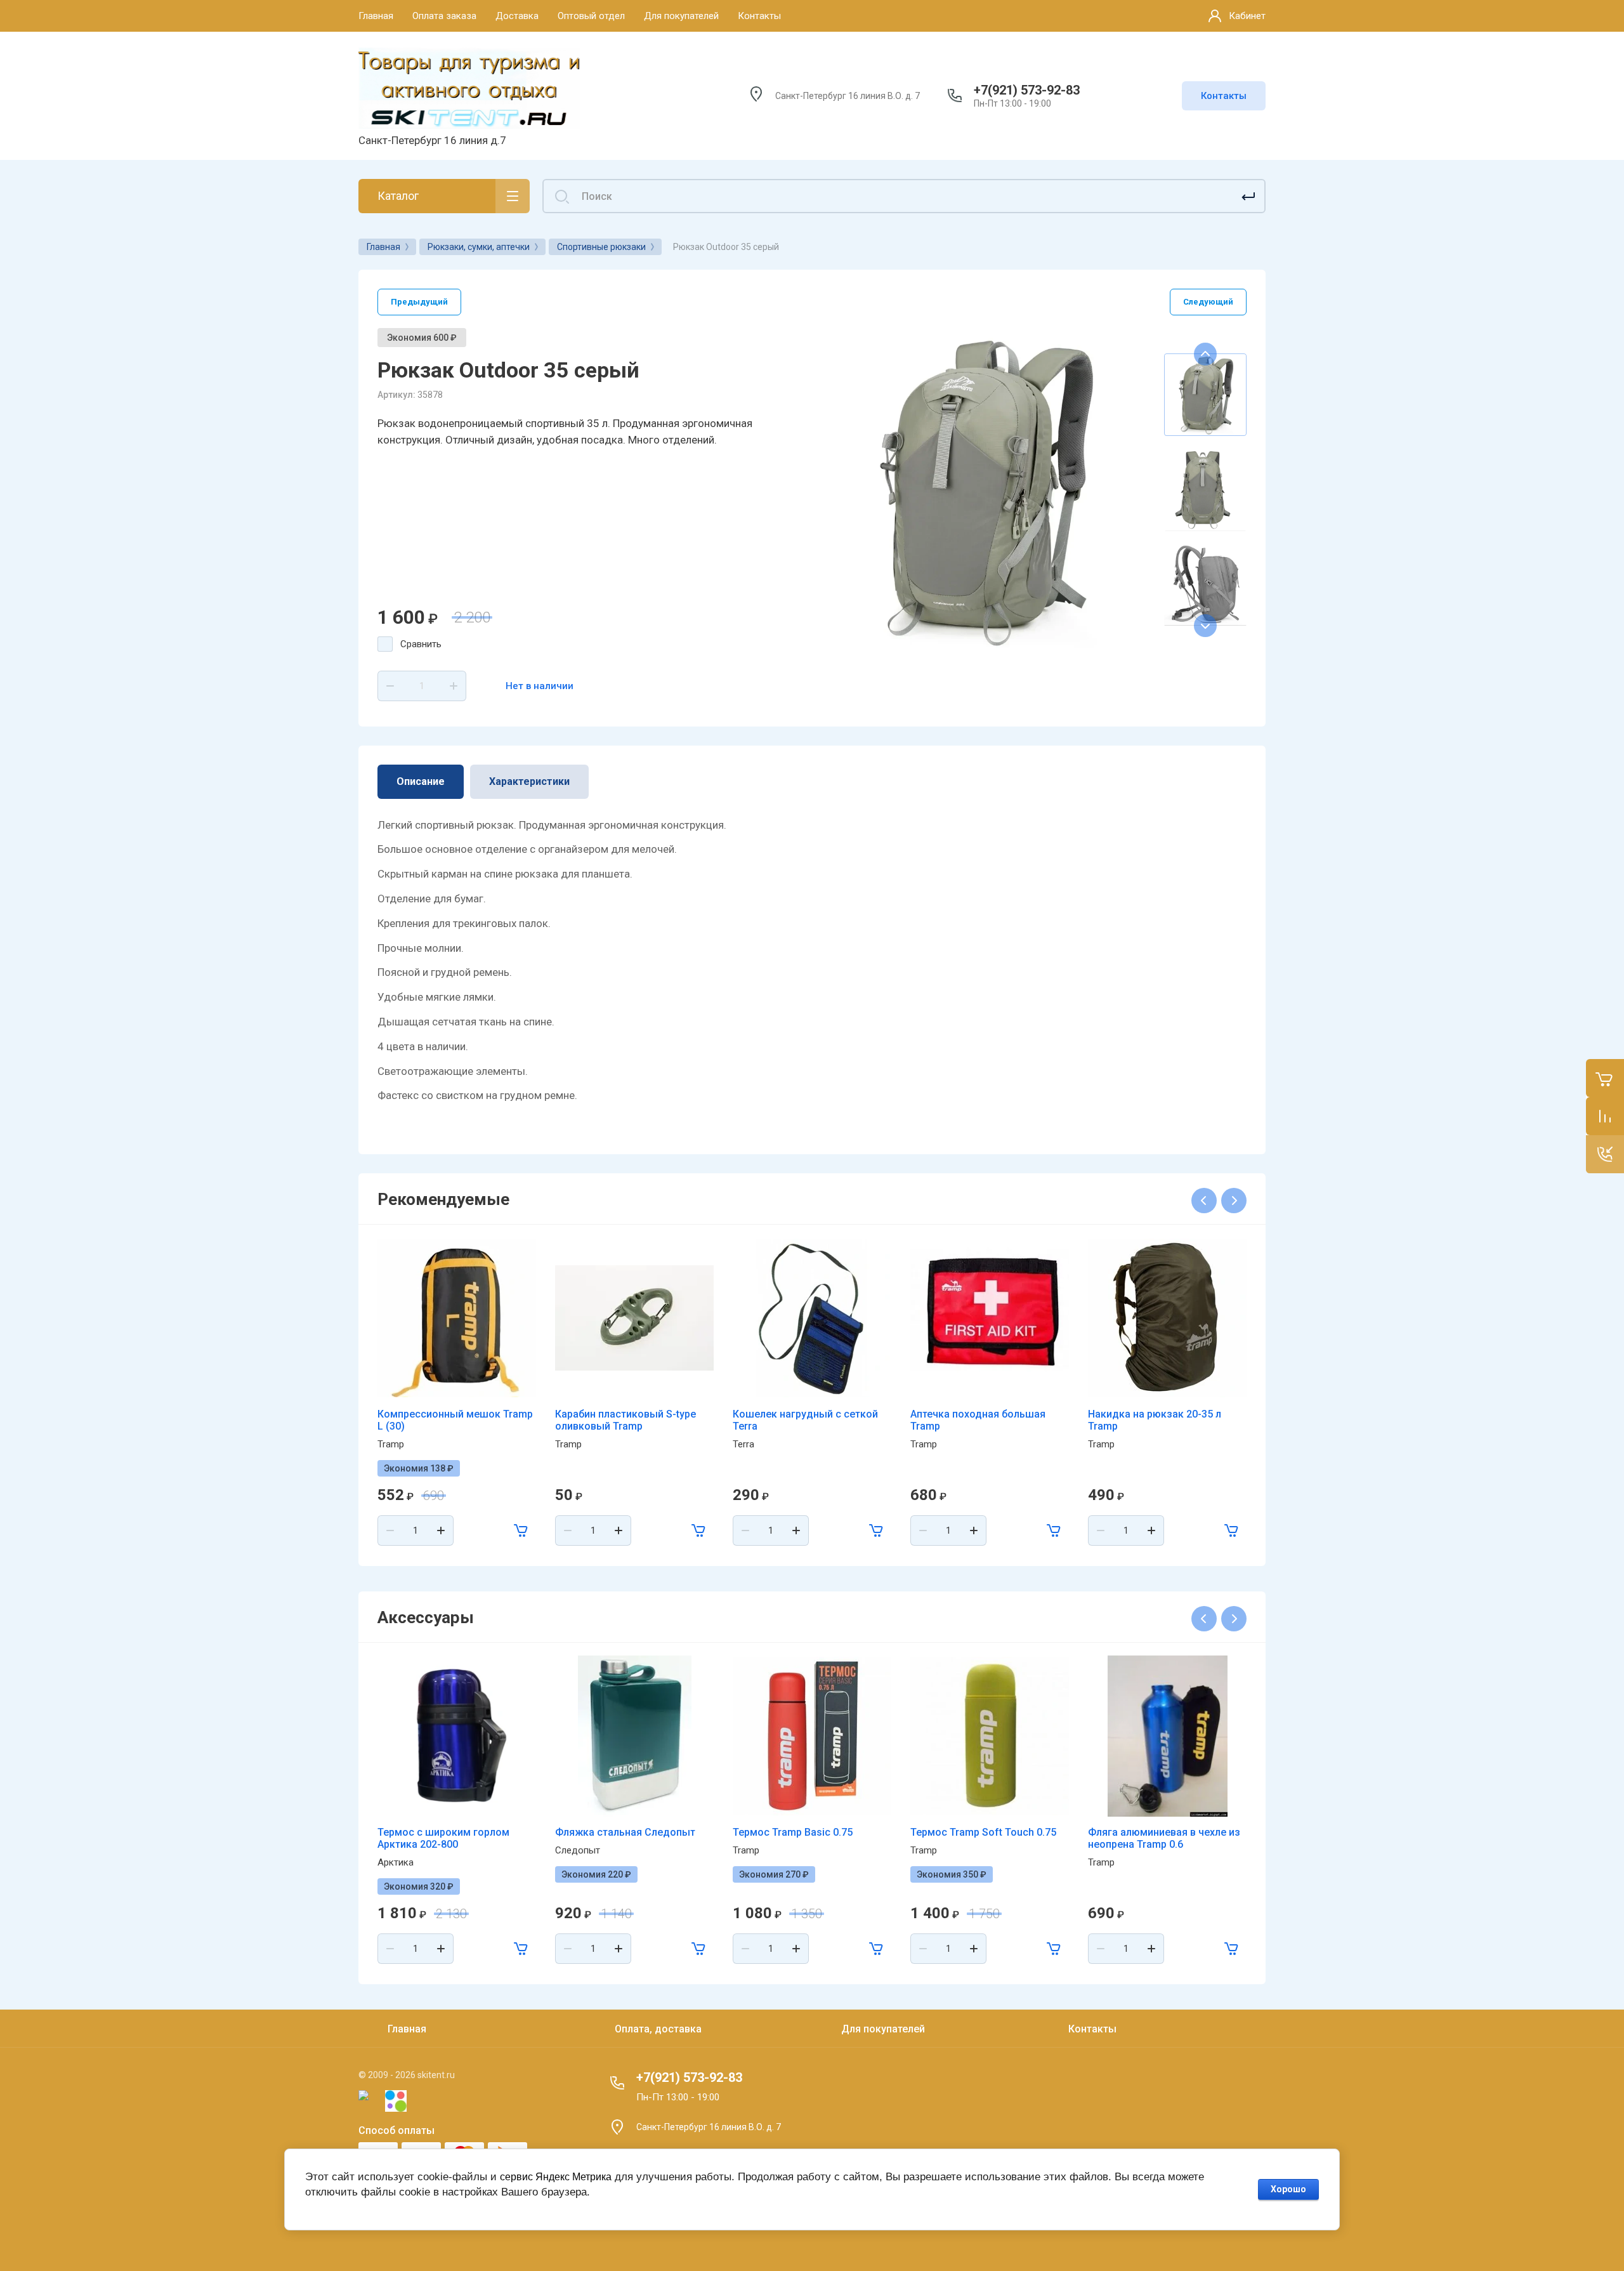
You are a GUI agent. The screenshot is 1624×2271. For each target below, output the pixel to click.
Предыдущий (419, 302)
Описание (421, 781)
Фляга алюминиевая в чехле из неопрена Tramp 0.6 (1164, 1838)
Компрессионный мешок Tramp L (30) (455, 1420)
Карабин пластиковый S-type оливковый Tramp (625, 1420)
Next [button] (1205, 626)
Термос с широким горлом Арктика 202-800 (443, 1838)
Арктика (396, 1862)
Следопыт (578, 1850)
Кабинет (1247, 16)
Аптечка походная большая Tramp (978, 1420)
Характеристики (529, 781)
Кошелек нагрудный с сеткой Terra (805, 1420)
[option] (983, 490)
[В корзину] (521, 1530)
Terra (743, 1444)
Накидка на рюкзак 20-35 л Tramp (1155, 1420)
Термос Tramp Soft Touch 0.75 (983, 1832)
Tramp (391, 1444)
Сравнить (421, 644)
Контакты (1224, 96)
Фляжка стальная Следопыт (625, 1832)
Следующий (1208, 302)
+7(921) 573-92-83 (1027, 90)
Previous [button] (1205, 354)
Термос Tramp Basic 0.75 (793, 1832)
